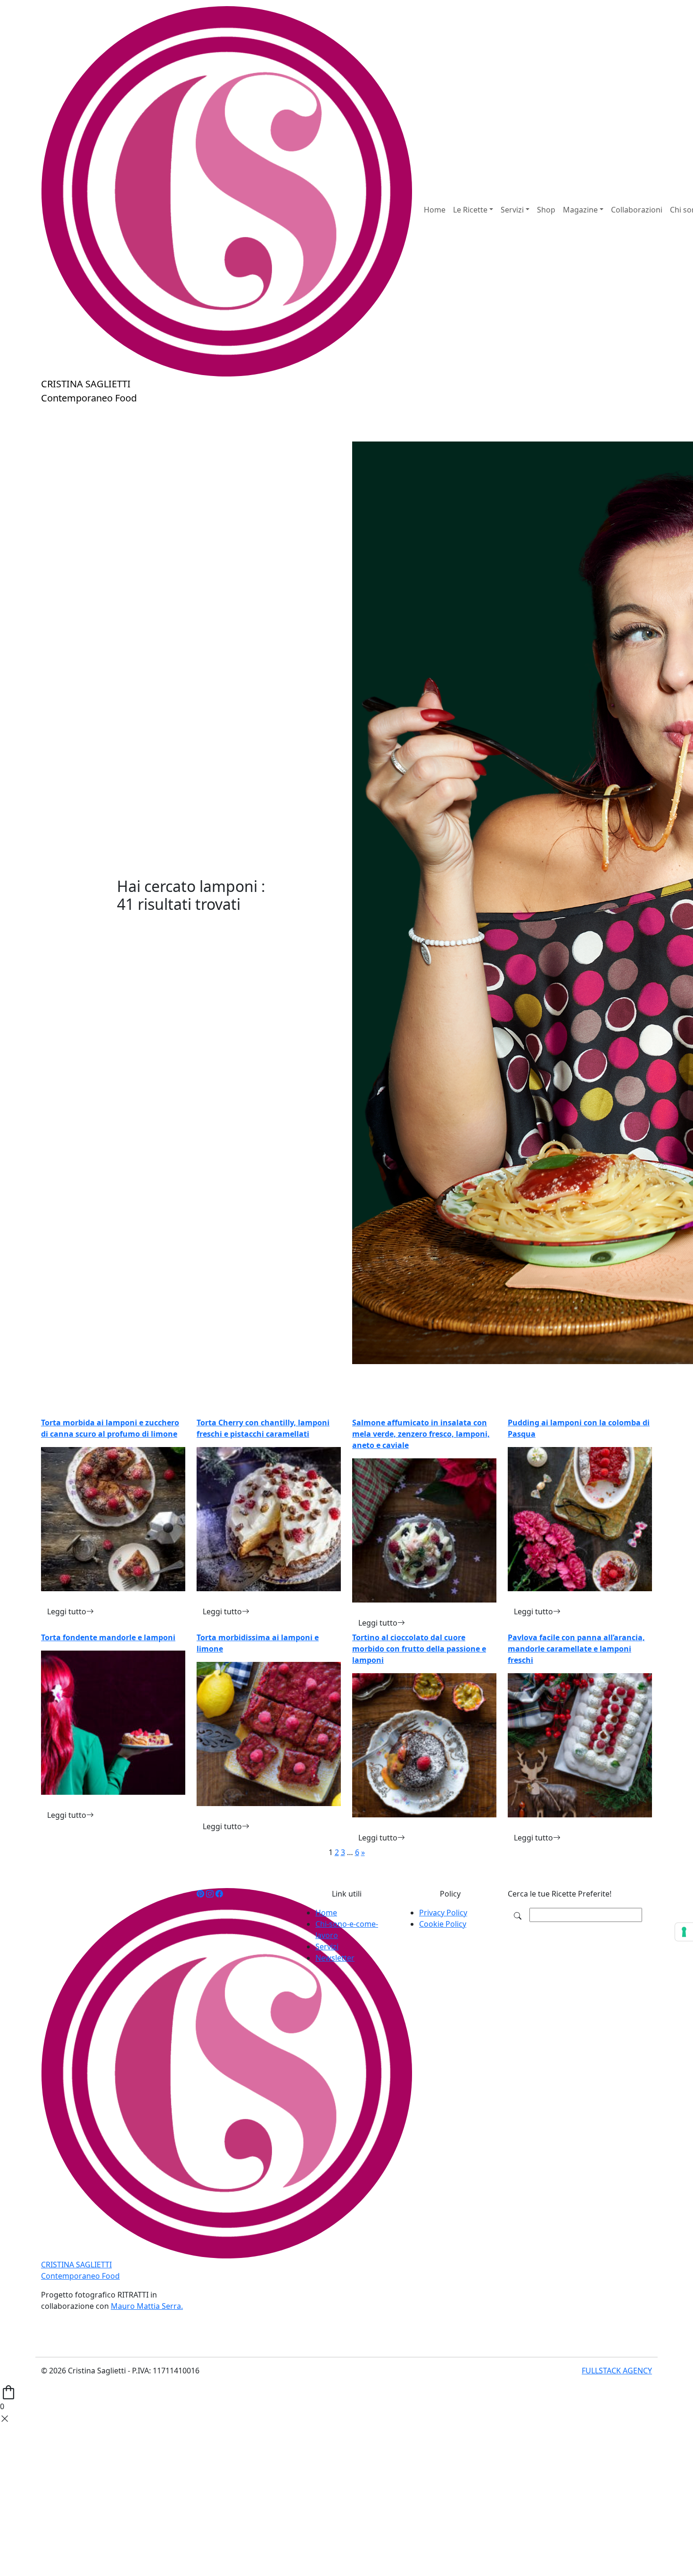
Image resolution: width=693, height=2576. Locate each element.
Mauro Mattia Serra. (147, 2306)
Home (435, 210)
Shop (546, 210)
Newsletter (335, 1958)
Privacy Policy (443, 1913)
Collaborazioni (637, 210)
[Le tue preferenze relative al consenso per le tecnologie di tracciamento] (684, 1932)
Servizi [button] (512, 210)
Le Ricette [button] (470, 210)
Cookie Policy (443, 1924)
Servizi (327, 1946)
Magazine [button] (580, 210)
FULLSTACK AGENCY (617, 2371)
